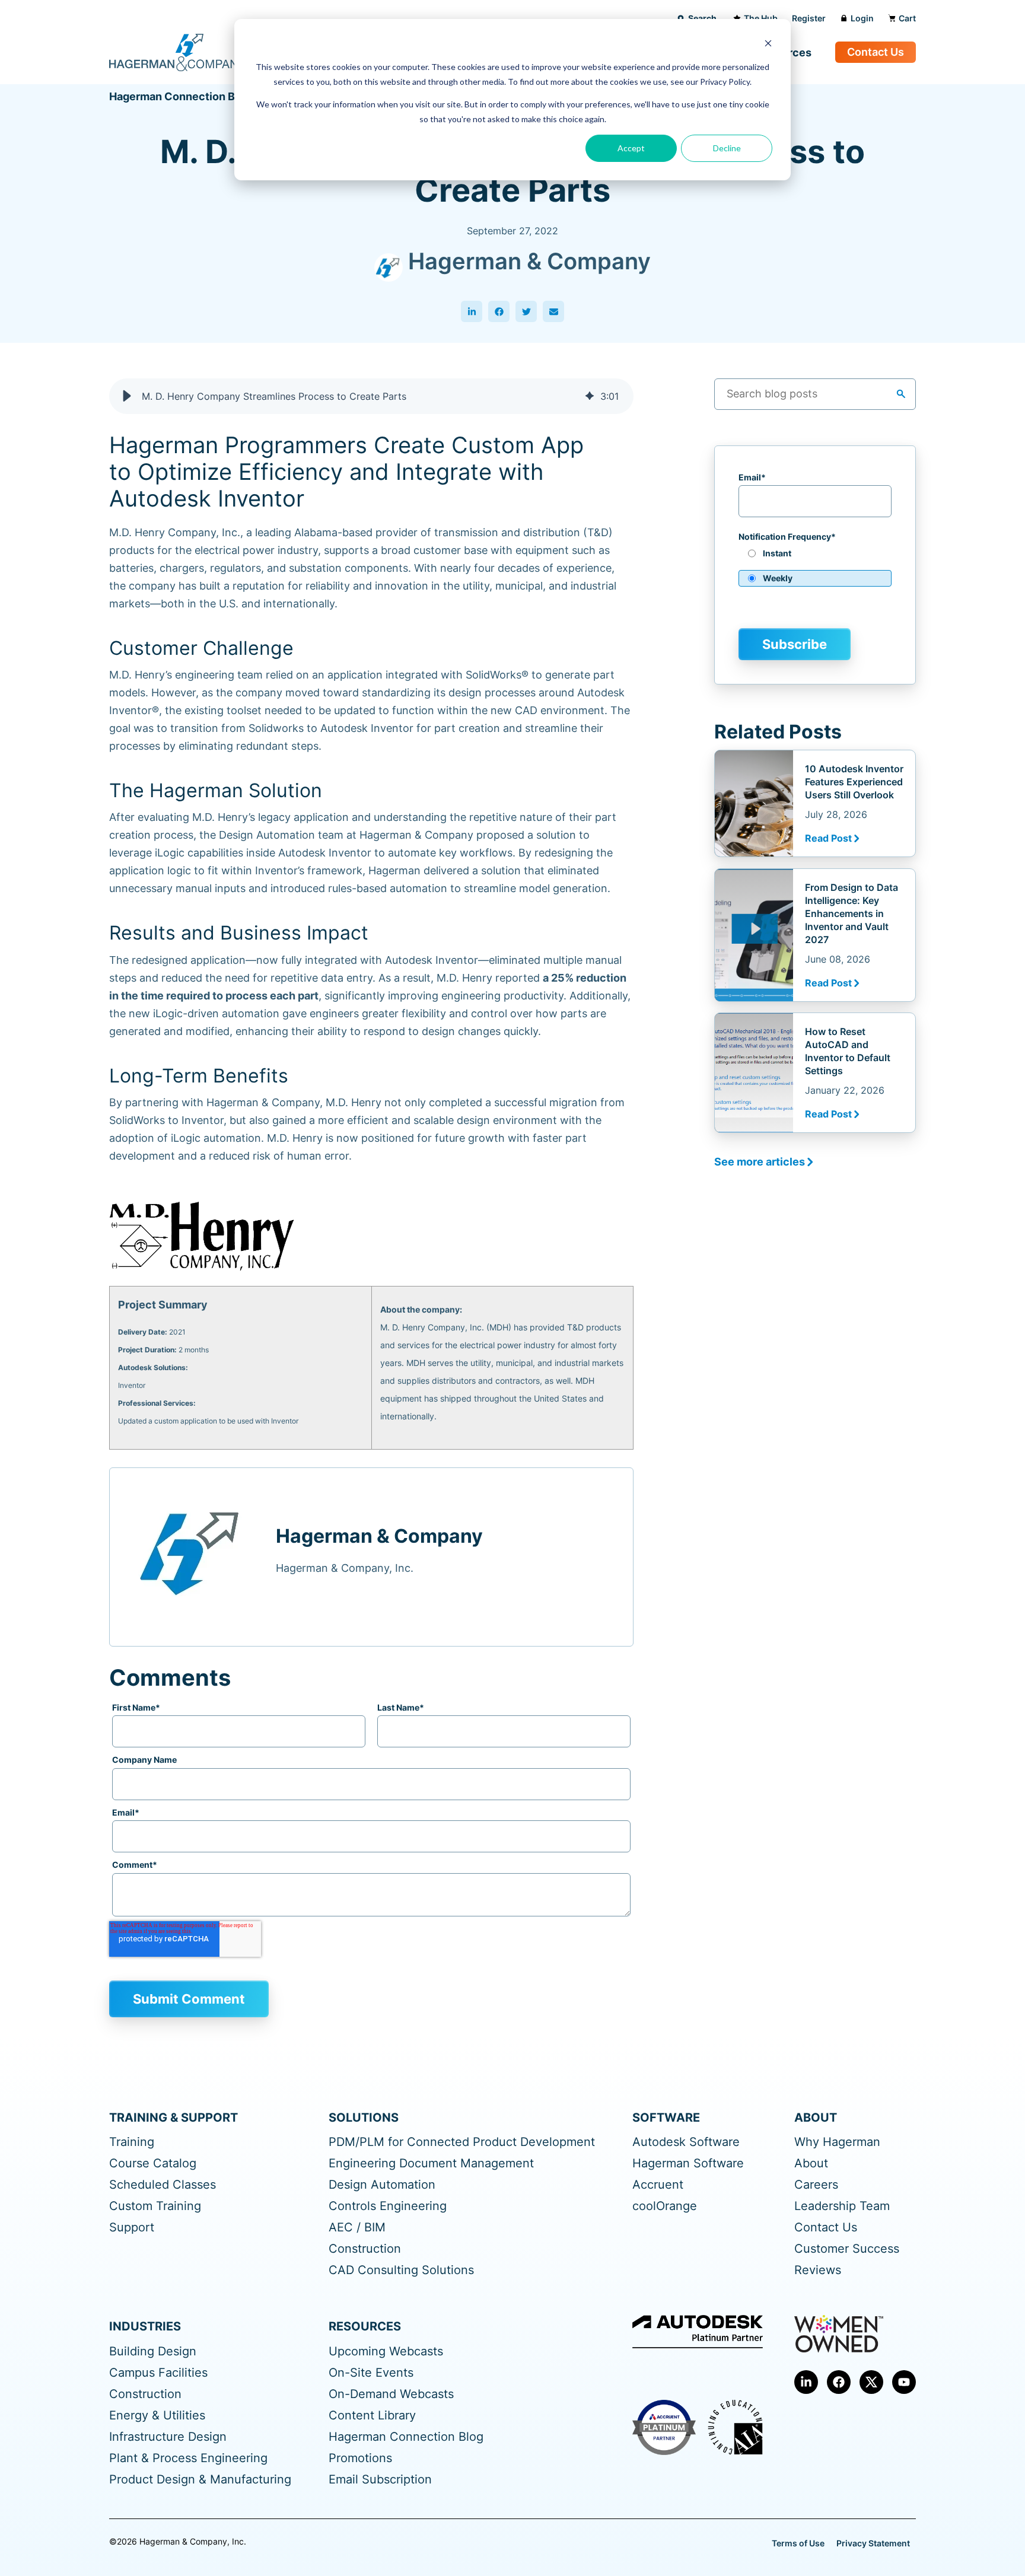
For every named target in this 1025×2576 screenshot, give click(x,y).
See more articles (760, 1162)
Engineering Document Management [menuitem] (431, 2163)
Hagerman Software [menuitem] (688, 2163)
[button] (127, 396)
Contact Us (876, 52)
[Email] (553, 311)
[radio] (815, 558)
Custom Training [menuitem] (155, 2206)
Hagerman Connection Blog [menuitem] (406, 2437)
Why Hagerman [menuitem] (837, 2142)
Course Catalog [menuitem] (153, 2163)
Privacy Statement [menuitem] (873, 2543)
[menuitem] (806, 2382)
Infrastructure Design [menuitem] (168, 2437)
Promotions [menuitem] (360, 2458)
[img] (590, 396)
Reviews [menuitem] (818, 2270)
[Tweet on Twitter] (526, 311)
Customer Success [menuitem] (847, 2249)
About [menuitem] (811, 2163)
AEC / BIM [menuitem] (357, 2228)
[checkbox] (815, 570)
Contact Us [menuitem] (826, 2228)
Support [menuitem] (132, 2228)
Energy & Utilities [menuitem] (157, 2416)
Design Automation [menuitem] (382, 2185)
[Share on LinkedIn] (472, 311)
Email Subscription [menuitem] (380, 2480)
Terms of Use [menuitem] (798, 2543)
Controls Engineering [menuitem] (388, 2206)
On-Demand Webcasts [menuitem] (391, 2394)
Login (862, 18)
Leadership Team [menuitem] (842, 2206)
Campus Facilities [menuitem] (158, 2373)
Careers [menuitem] (816, 2185)
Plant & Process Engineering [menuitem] (188, 2458)
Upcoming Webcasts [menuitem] (386, 2351)
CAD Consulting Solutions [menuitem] (401, 2270)
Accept (631, 148)
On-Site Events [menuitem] (371, 2373)
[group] (371, 396)
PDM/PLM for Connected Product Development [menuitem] (462, 2142)
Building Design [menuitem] (153, 2351)
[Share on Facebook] (499, 311)
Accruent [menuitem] (658, 2185)
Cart (907, 18)
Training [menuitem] (132, 2142)
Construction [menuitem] (365, 2249)
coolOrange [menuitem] (665, 2206)
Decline (727, 148)
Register (809, 18)
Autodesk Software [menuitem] (686, 2142)
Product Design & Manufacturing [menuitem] (200, 2480)
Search (702, 18)
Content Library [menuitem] (372, 2416)
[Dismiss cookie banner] (768, 45)
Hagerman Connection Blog (180, 96)
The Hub (761, 18)
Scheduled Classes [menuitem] (163, 2185)
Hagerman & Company (529, 261)
